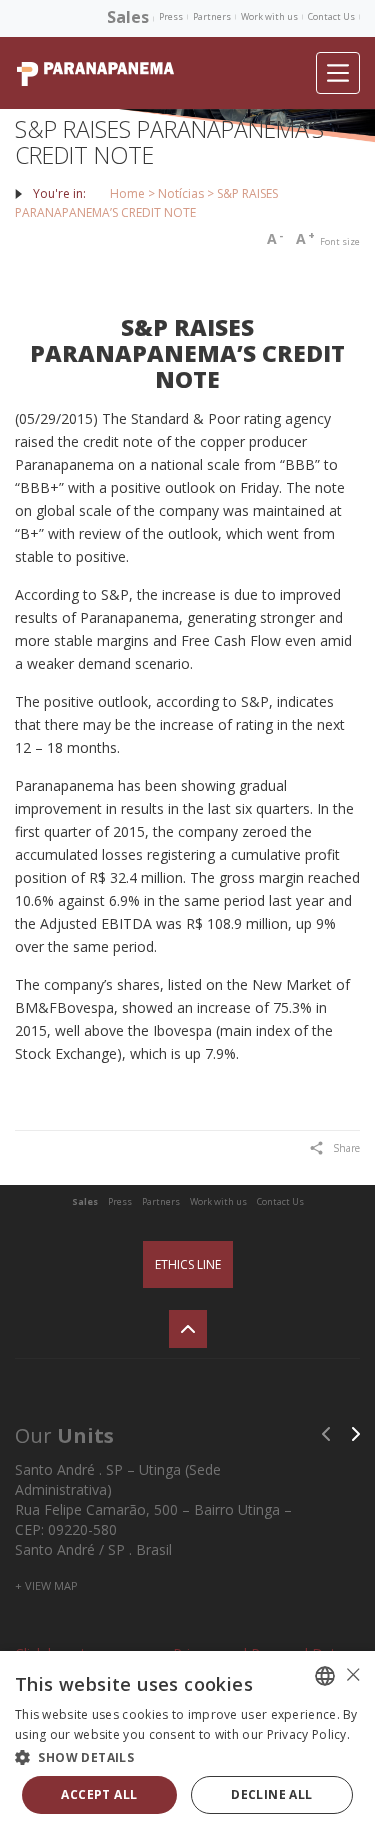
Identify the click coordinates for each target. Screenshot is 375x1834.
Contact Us (331, 16)
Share (346, 1148)
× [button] (352, 1674)
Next (356, 1434)
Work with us (269, 16)
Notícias (181, 193)
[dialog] (187, 1742)
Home (127, 193)
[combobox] (325, 1676)
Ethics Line (188, 1264)
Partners (212, 16)
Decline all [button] (271, 1794)
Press (171, 16)
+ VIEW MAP (46, 1585)
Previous (326, 1434)
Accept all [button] (99, 1794)
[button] (187, 1756)
